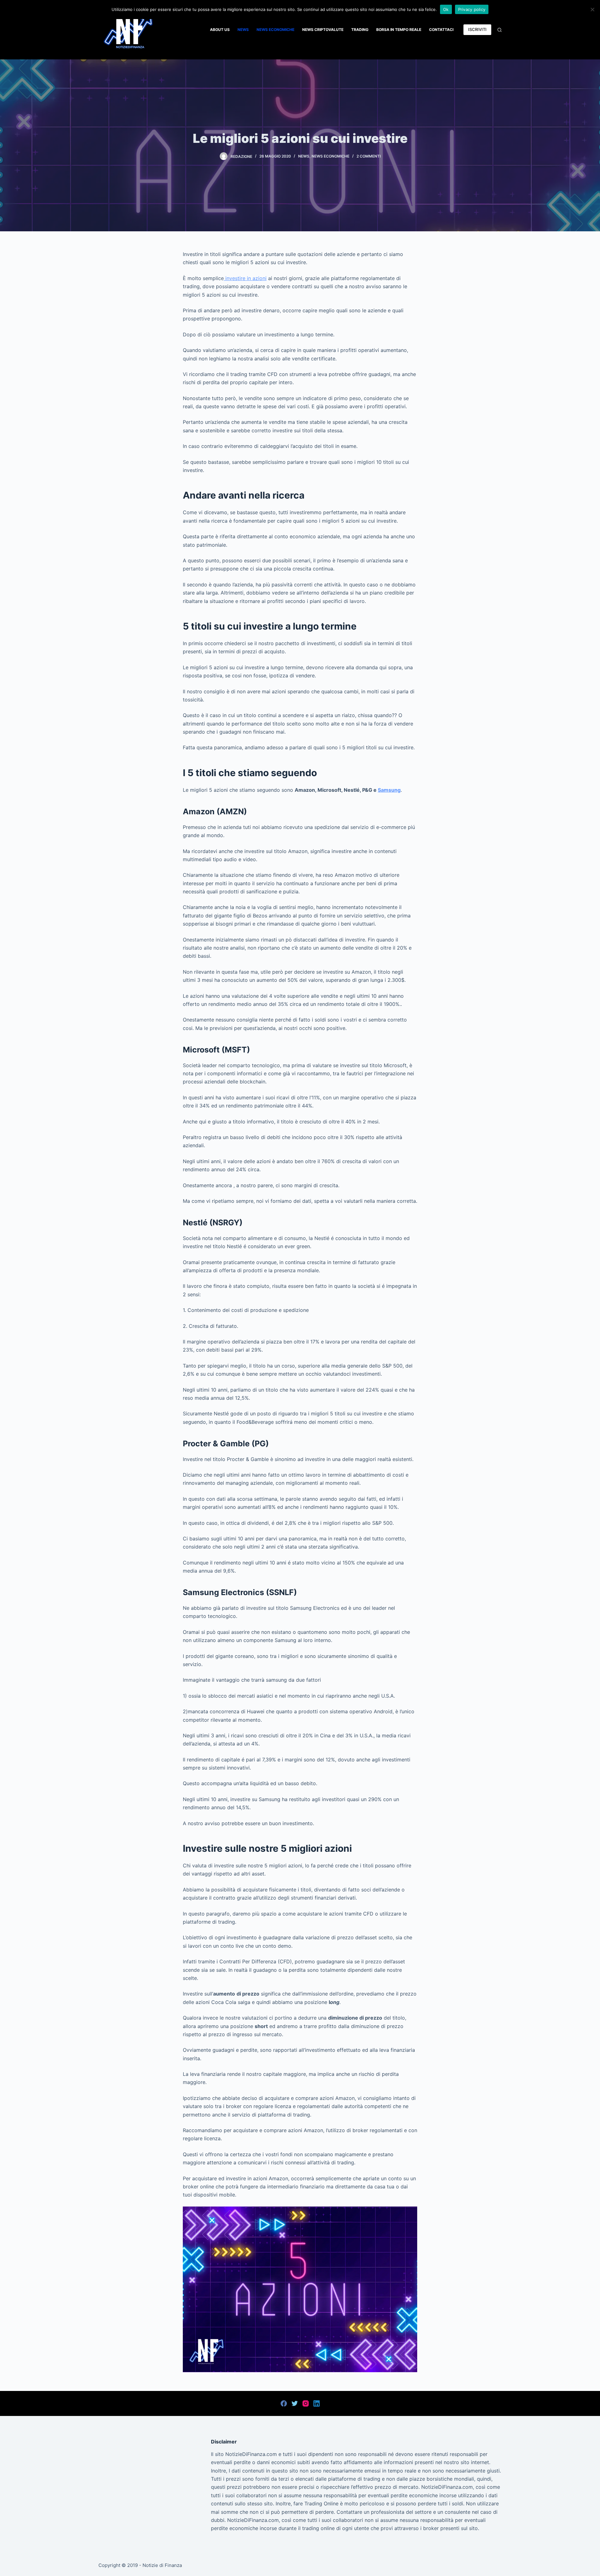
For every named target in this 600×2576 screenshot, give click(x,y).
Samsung (389, 790)
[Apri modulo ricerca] (500, 30)
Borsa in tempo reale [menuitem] (399, 30)
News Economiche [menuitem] (275, 30)
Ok (446, 9)
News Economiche (330, 156)
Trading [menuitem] (360, 30)
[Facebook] (284, 2403)
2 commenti (369, 156)
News (304, 156)
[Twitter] (295, 2403)
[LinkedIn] (317, 2403)
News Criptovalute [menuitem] (323, 30)
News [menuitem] (243, 30)
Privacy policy (472, 9)
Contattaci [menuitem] (441, 30)
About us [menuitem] (220, 30)
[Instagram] (306, 2403)
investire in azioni (245, 278)
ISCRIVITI (477, 29)
